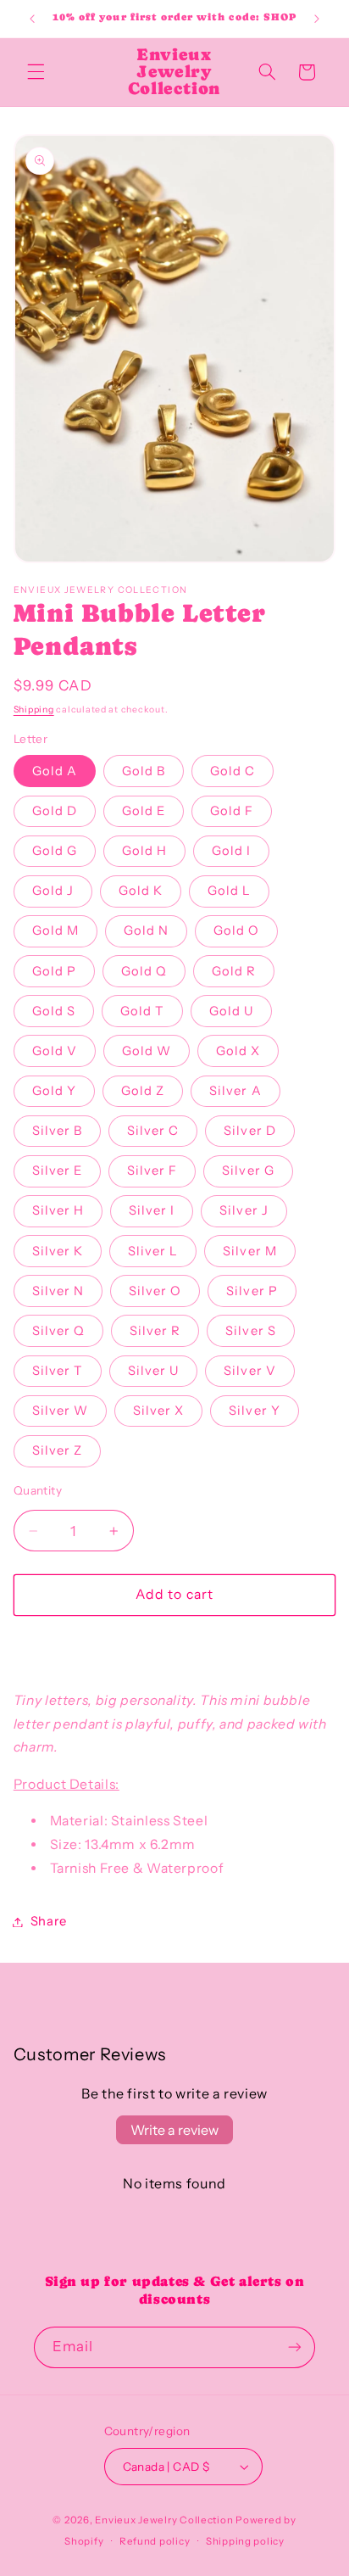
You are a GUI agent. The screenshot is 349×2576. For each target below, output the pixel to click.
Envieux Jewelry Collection (164, 2520)
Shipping (34, 710)
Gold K (141, 891)
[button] (36, 72)
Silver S (250, 1331)
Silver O (155, 1291)
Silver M (249, 1251)
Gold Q (144, 971)
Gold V (55, 1051)
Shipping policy (245, 2541)
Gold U (231, 1011)
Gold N (146, 930)
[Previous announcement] (32, 19)
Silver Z (57, 1450)
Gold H (144, 851)
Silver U (153, 1371)
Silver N (58, 1291)
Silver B (57, 1131)
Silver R (155, 1331)
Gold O (236, 930)
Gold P (54, 971)
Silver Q (58, 1331)
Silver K (58, 1251)
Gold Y (54, 1091)
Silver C (153, 1131)
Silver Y (254, 1411)
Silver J (244, 1210)
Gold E (144, 811)
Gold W (147, 1051)
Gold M (55, 930)
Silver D (249, 1131)
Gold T (142, 1011)
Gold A (55, 771)
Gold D (55, 811)
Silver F (152, 1171)
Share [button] (49, 1921)
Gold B (144, 771)
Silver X (158, 1411)
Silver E (57, 1171)
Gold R (234, 971)
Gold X (238, 1051)
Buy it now (174, 1645)
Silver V (249, 1371)
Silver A (235, 1091)
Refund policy (155, 2541)
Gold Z (143, 1091)
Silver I (152, 1210)
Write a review (174, 2130)
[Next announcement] (317, 19)
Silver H (58, 1210)
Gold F (232, 811)
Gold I (231, 851)
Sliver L (153, 1251)
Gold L (229, 891)
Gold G (55, 851)
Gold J (53, 891)
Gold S (54, 1011)
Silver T (58, 1371)
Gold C (233, 771)
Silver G (248, 1171)
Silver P (252, 1291)
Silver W (60, 1411)
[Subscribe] (295, 2347)
